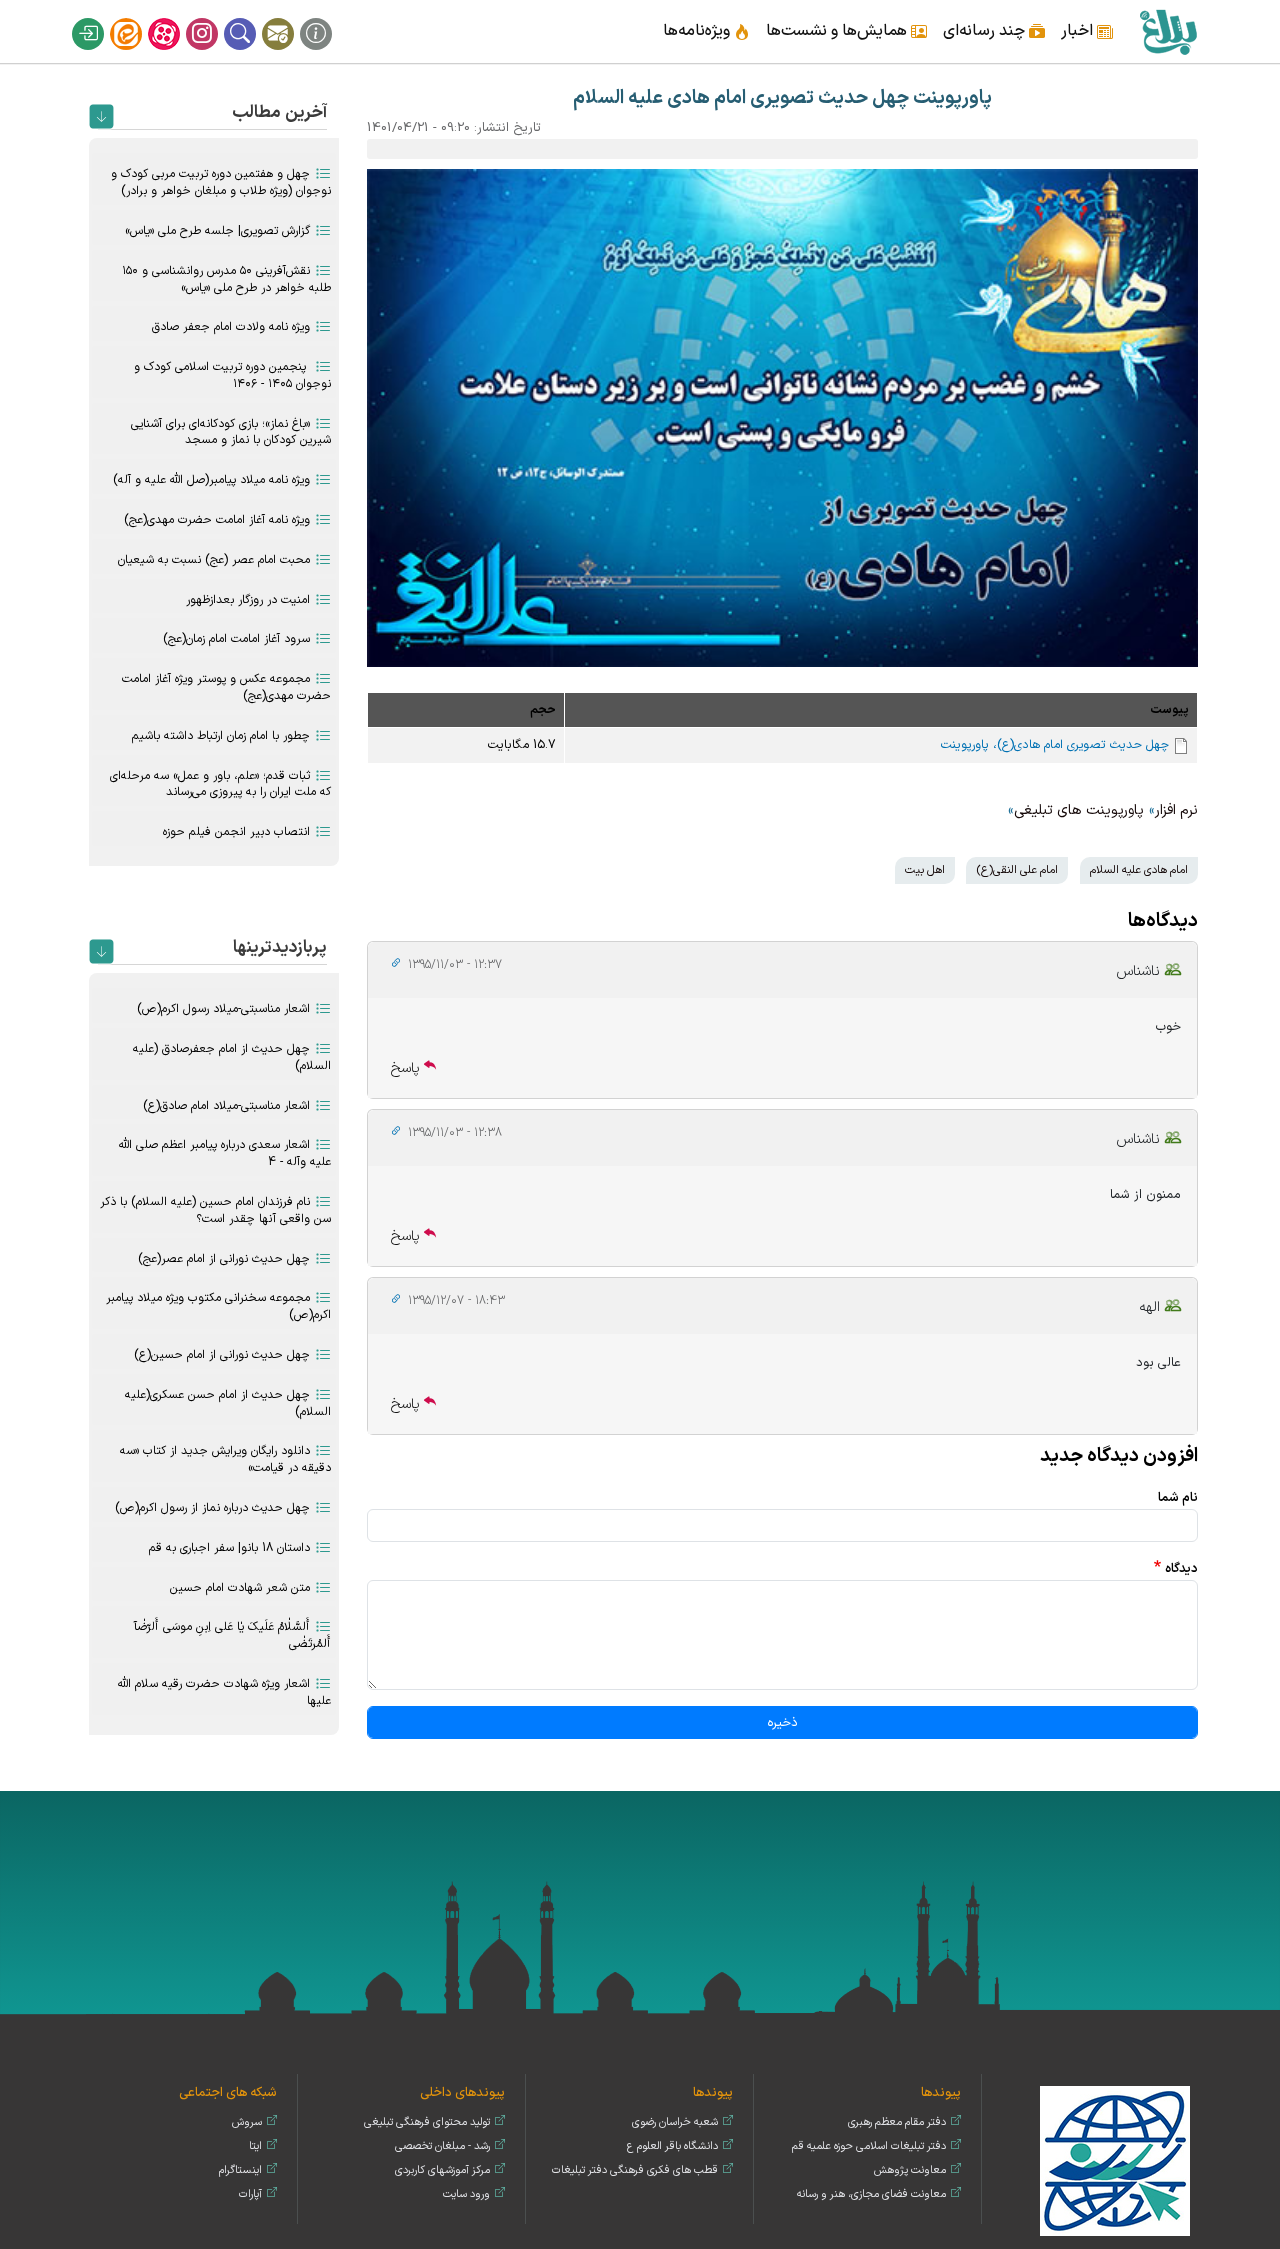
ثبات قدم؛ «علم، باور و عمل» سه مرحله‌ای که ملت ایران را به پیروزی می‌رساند (220, 784)
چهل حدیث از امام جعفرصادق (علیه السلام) (232, 1057)
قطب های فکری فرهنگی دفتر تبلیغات (635, 2170)
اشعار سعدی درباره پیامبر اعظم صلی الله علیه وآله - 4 (225, 1153)
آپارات (177, 18)
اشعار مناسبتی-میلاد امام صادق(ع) (226, 1106)
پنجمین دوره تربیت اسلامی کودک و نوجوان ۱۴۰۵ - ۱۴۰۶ (232, 375)
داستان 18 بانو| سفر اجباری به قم (229, 1548)
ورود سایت (466, 2194)
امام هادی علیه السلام (1139, 870)
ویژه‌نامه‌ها (696, 31)
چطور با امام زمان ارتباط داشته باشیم (221, 736)
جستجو (253, 18)
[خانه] (1167, 31)
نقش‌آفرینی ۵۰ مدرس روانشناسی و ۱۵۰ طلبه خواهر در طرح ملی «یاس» (226, 279)
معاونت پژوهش (910, 2170)
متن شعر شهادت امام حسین (240, 1588)
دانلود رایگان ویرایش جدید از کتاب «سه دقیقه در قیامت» (225, 1459)
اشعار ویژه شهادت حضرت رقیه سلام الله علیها (224, 1692)
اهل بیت (925, 870)
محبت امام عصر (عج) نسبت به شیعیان (214, 560)
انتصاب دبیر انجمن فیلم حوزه (236, 832)
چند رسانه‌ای (984, 31)
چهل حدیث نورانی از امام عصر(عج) (224, 1259)
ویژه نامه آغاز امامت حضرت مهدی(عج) (217, 520)
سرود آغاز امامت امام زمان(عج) (236, 639)
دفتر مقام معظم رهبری (897, 2122)
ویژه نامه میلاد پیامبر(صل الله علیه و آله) (211, 480)
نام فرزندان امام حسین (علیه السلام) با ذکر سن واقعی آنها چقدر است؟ (215, 1210)
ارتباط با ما (291, 18)
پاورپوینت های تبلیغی (1079, 810)
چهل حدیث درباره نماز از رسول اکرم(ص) (212, 1508)
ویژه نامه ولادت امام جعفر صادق (231, 327)
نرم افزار (1176, 810)
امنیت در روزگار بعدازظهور (248, 600)
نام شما (1178, 1497)
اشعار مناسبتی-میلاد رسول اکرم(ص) (223, 1009)
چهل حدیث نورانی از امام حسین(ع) (222, 1355)
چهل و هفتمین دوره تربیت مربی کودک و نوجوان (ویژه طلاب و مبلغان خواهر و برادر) (221, 182)
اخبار (1077, 31)
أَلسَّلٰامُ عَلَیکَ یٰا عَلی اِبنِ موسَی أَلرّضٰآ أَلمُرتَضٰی (232, 1635)
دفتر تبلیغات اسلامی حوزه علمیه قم (869, 2146)
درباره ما (329, 18)
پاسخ (405, 1068)
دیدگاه (1181, 1568)
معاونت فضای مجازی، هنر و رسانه (871, 2194)
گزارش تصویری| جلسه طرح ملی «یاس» (217, 231)
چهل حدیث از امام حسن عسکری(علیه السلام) (228, 1403)
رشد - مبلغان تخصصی (442, 2146)
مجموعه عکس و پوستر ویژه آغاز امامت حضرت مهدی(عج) (226, 687)
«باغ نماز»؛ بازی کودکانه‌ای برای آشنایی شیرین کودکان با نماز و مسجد (231, 432)
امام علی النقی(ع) (1017, 870)
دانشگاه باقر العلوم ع (672, 2146)
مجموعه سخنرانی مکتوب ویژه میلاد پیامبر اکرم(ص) (218, 1306)
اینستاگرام (215, 18)
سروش (247, 2122)
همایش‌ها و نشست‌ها (836, 31)
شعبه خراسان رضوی (675, 2122)
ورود (101, 18)
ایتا (139, 18)
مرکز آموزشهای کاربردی (442, 2170)
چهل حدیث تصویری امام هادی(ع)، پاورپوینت (1055, 745)
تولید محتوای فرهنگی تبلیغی (427, 2122)
